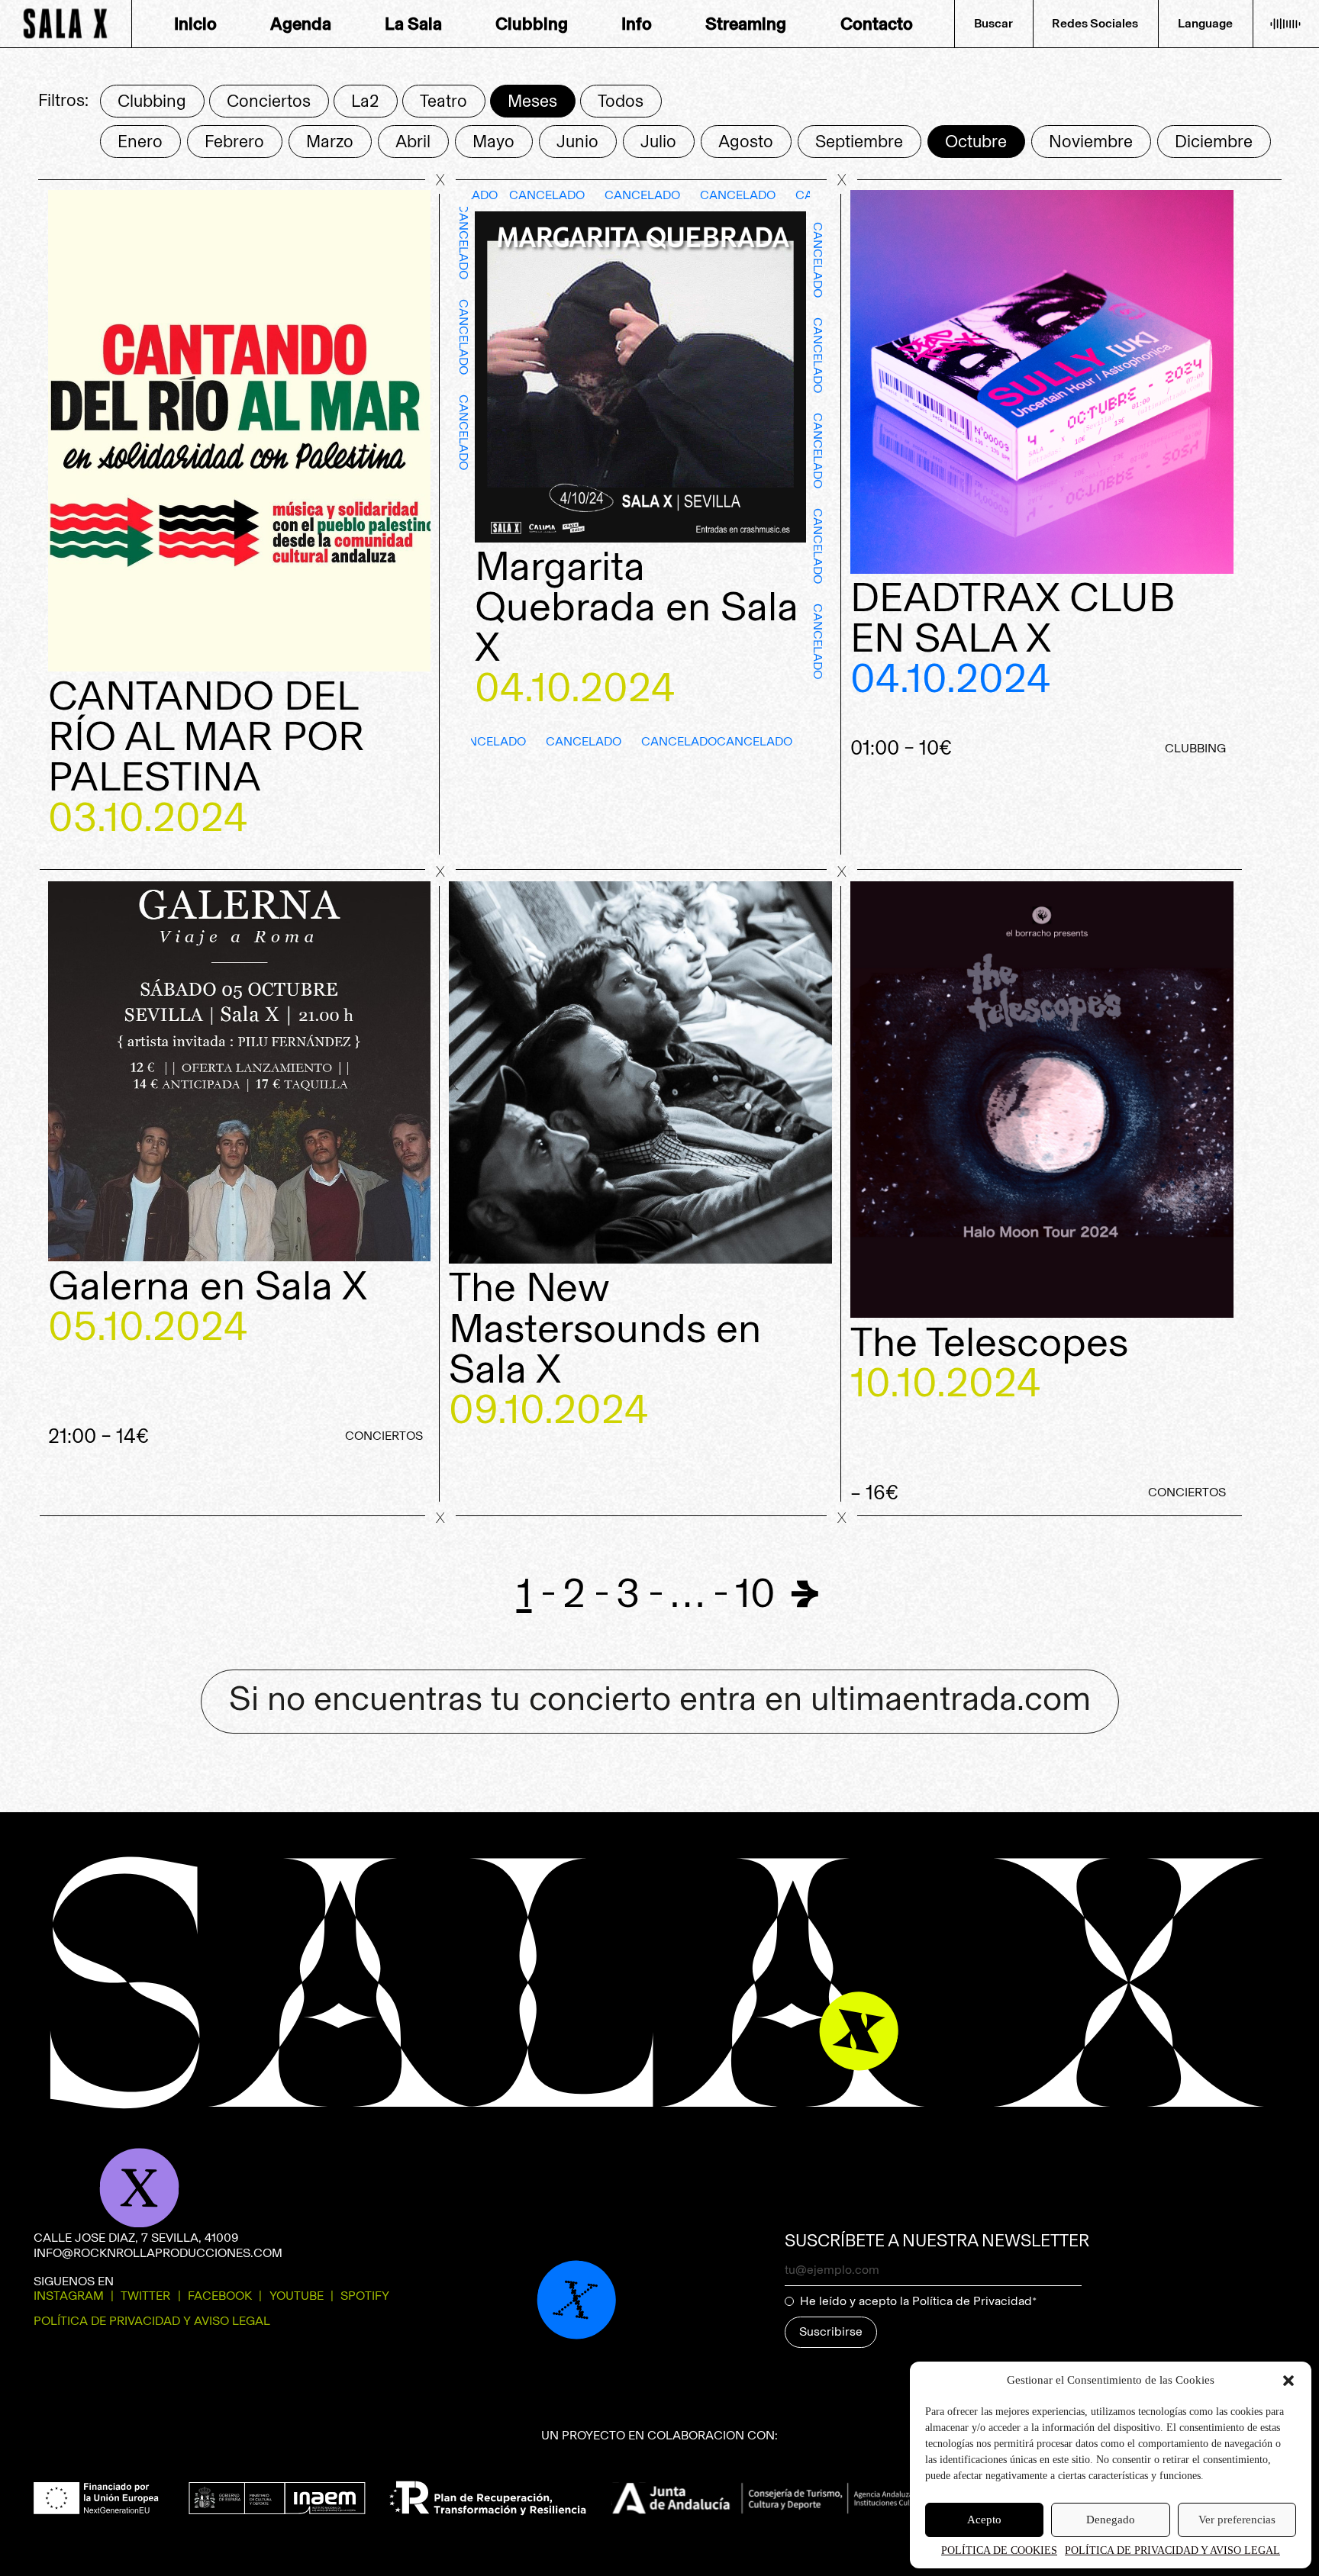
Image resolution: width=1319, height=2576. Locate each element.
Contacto (877, 24)
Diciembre (1214, 142)
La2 (365, 101)
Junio (577, 142)
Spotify (365, 2296)
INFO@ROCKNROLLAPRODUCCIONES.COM (158, 2253)
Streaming (746, 24)
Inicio (195, 24)
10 (755, 1593)
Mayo (493, 142)
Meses (532, 101)
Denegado (1111, 2520)
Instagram (69, 2296)
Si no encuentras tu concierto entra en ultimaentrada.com (660, 1699)
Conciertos (269, 101)
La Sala (413, 24)
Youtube (297, 2296)
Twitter (145, 2296)
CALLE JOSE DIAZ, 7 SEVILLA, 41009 (136, 2238)
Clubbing (532, 24)
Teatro (443, 101)
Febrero (234, 142)
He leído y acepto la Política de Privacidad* (918, 2301)
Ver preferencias (1237, 2520)
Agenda (301, 24)
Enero (140, 142)
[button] (1288, 2381)
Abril (413, 142)
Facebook (220, 2296)
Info (637, 24)
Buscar (993, 23)
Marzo (330, 142)
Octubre (976, 142)
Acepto (984, 2520)
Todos (621, 101)
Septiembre (859, 142)
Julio (658, 142)
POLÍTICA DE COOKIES (999, 2550)
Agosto (746, 142)
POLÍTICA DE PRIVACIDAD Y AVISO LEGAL (1172, 2550)
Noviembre (1091, 142)
